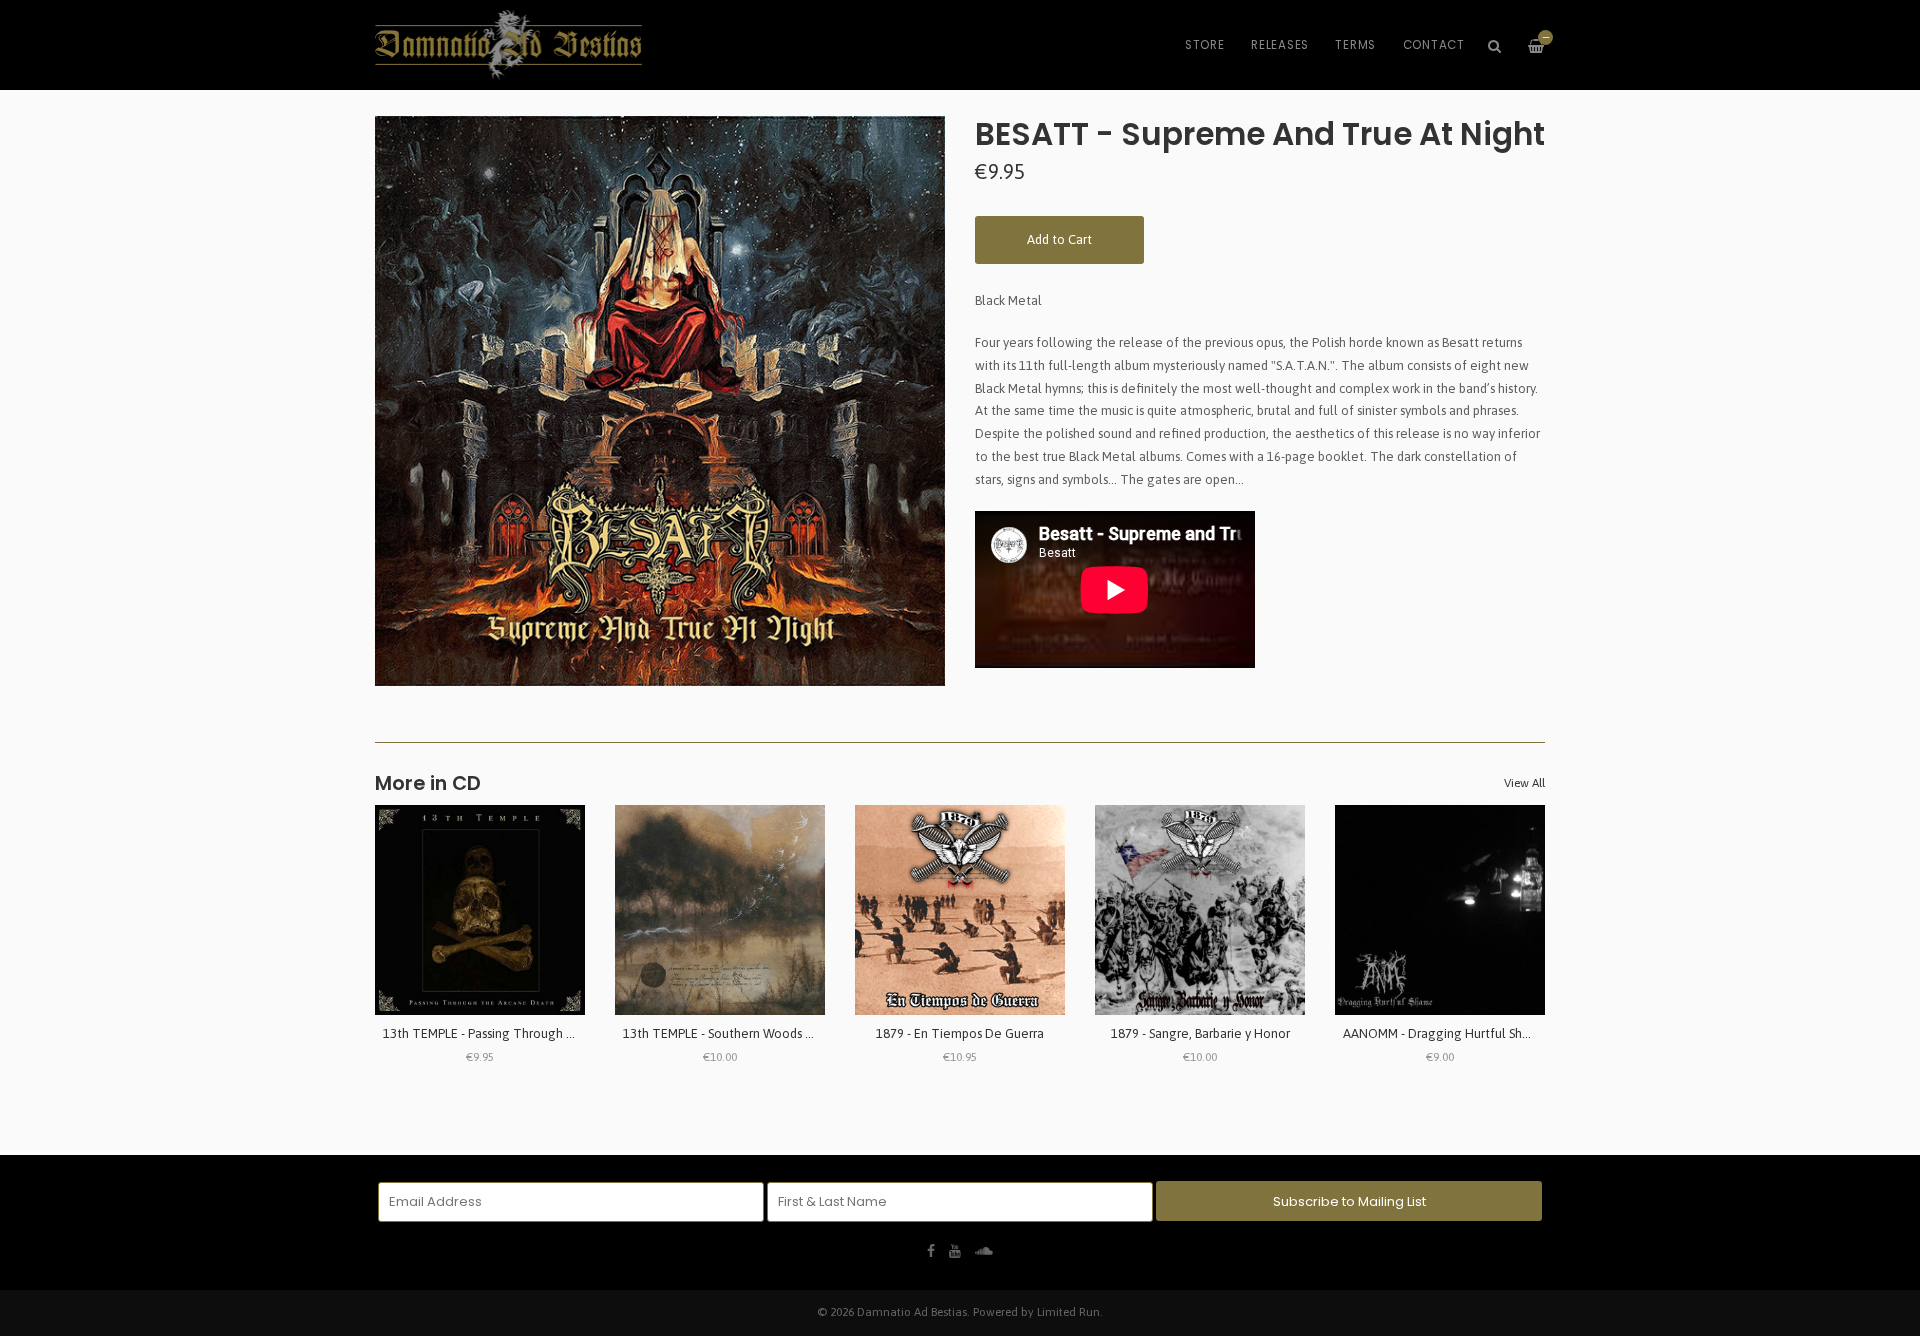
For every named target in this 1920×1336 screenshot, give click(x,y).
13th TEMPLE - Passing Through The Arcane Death (527, 1033)
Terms (1355, 45)
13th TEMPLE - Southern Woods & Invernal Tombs (764, 1033)
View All (1524, 783)
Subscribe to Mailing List (1349, 1201)
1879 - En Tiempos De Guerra (960, 1033)
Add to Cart (1059, 239)
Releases (1280, 45)
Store (1205, 45)
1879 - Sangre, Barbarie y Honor (1200, 1033)
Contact (1434, 45)
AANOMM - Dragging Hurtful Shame (1445, 1033)
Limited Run (1068, 1311)
